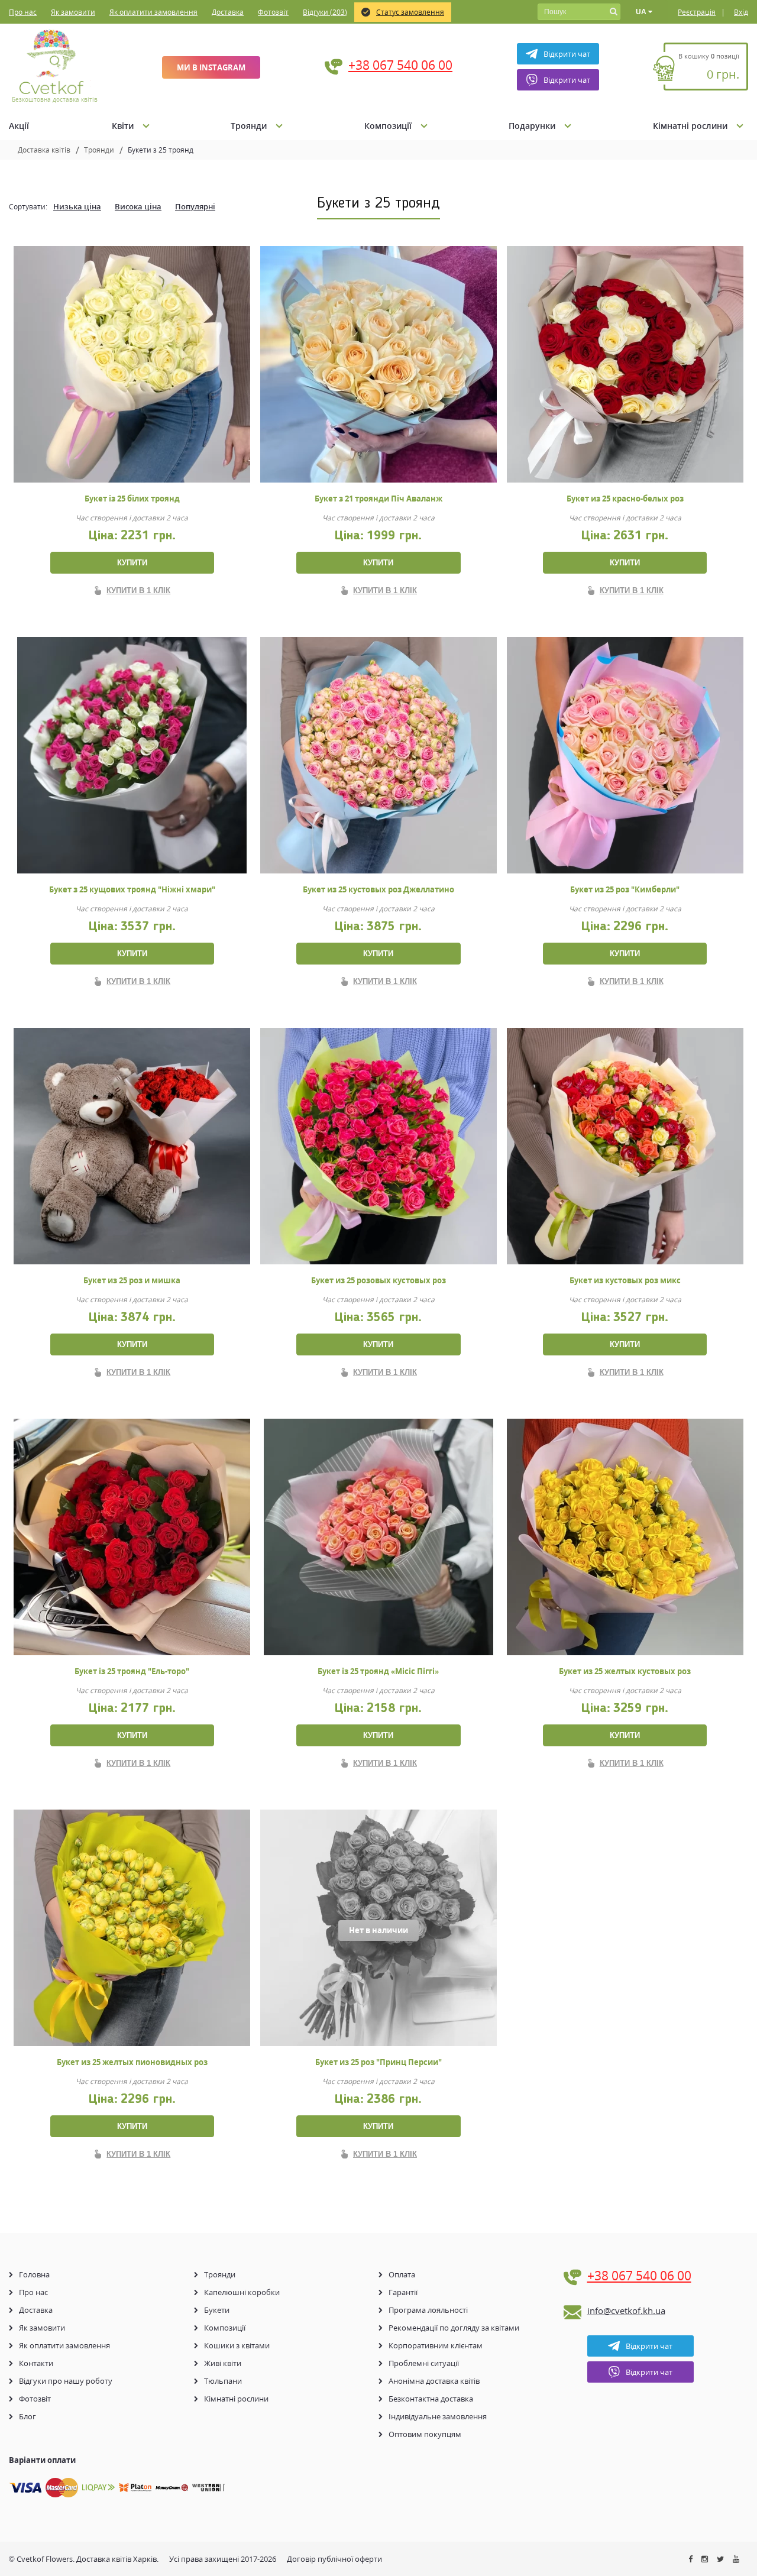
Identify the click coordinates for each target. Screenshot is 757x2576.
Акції (19, 126)
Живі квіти (223, 2363)
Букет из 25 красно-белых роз (625, 499)
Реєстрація (697, 12)
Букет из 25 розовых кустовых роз (378, 1280)
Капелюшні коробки (242, 2292)
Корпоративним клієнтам (436, 2345)
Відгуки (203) (325, 12)
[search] (613, 12)
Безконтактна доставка (431, 2399)
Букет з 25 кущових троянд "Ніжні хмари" (132, 889)
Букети (217, 2310)
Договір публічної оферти (334, 2559)
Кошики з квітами (237, 2345)
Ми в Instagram (211, 67)
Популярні (195, 206)
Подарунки (532, 126)
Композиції (388, 126)
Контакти (36, 2363)
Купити (132, 563)
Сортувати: (28, 207)
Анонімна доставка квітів (434, 2381)
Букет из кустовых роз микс (625, 1280)
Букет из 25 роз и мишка (132, 1280)
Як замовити (73, 12)
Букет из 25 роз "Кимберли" (625, 889)
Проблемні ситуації (424, 2363)
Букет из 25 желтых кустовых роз (625, 1671)
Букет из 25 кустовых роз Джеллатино (378, 889)
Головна (34, 2274)
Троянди (249, 126)
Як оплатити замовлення (153, 12)
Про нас (23, 12)
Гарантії (403, 2292)
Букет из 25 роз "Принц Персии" (378, 2062)
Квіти (123, 126)
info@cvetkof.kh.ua (626, 2310)
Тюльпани (223, 2381)
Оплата (402, 2274)
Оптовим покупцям (425, 2434)
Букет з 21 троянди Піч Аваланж (378, 499)
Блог (28, 2416)
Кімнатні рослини (690, 126)
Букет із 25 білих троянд (132, 499)
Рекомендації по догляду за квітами (454, 2328)
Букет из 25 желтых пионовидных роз (132, 2062)
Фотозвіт (273, 12)
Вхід (741, 12)
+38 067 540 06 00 (400, 65)
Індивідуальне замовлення (438, 2416)
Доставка (228, 12)
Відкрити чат (567, 54)
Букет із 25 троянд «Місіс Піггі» (378, 1671)
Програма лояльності (428, 2310)
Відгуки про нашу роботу (66, 2381)
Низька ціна (77, 206)
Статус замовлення (410, 12)
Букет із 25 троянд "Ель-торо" (132, 1671)
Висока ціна (138, 206)
